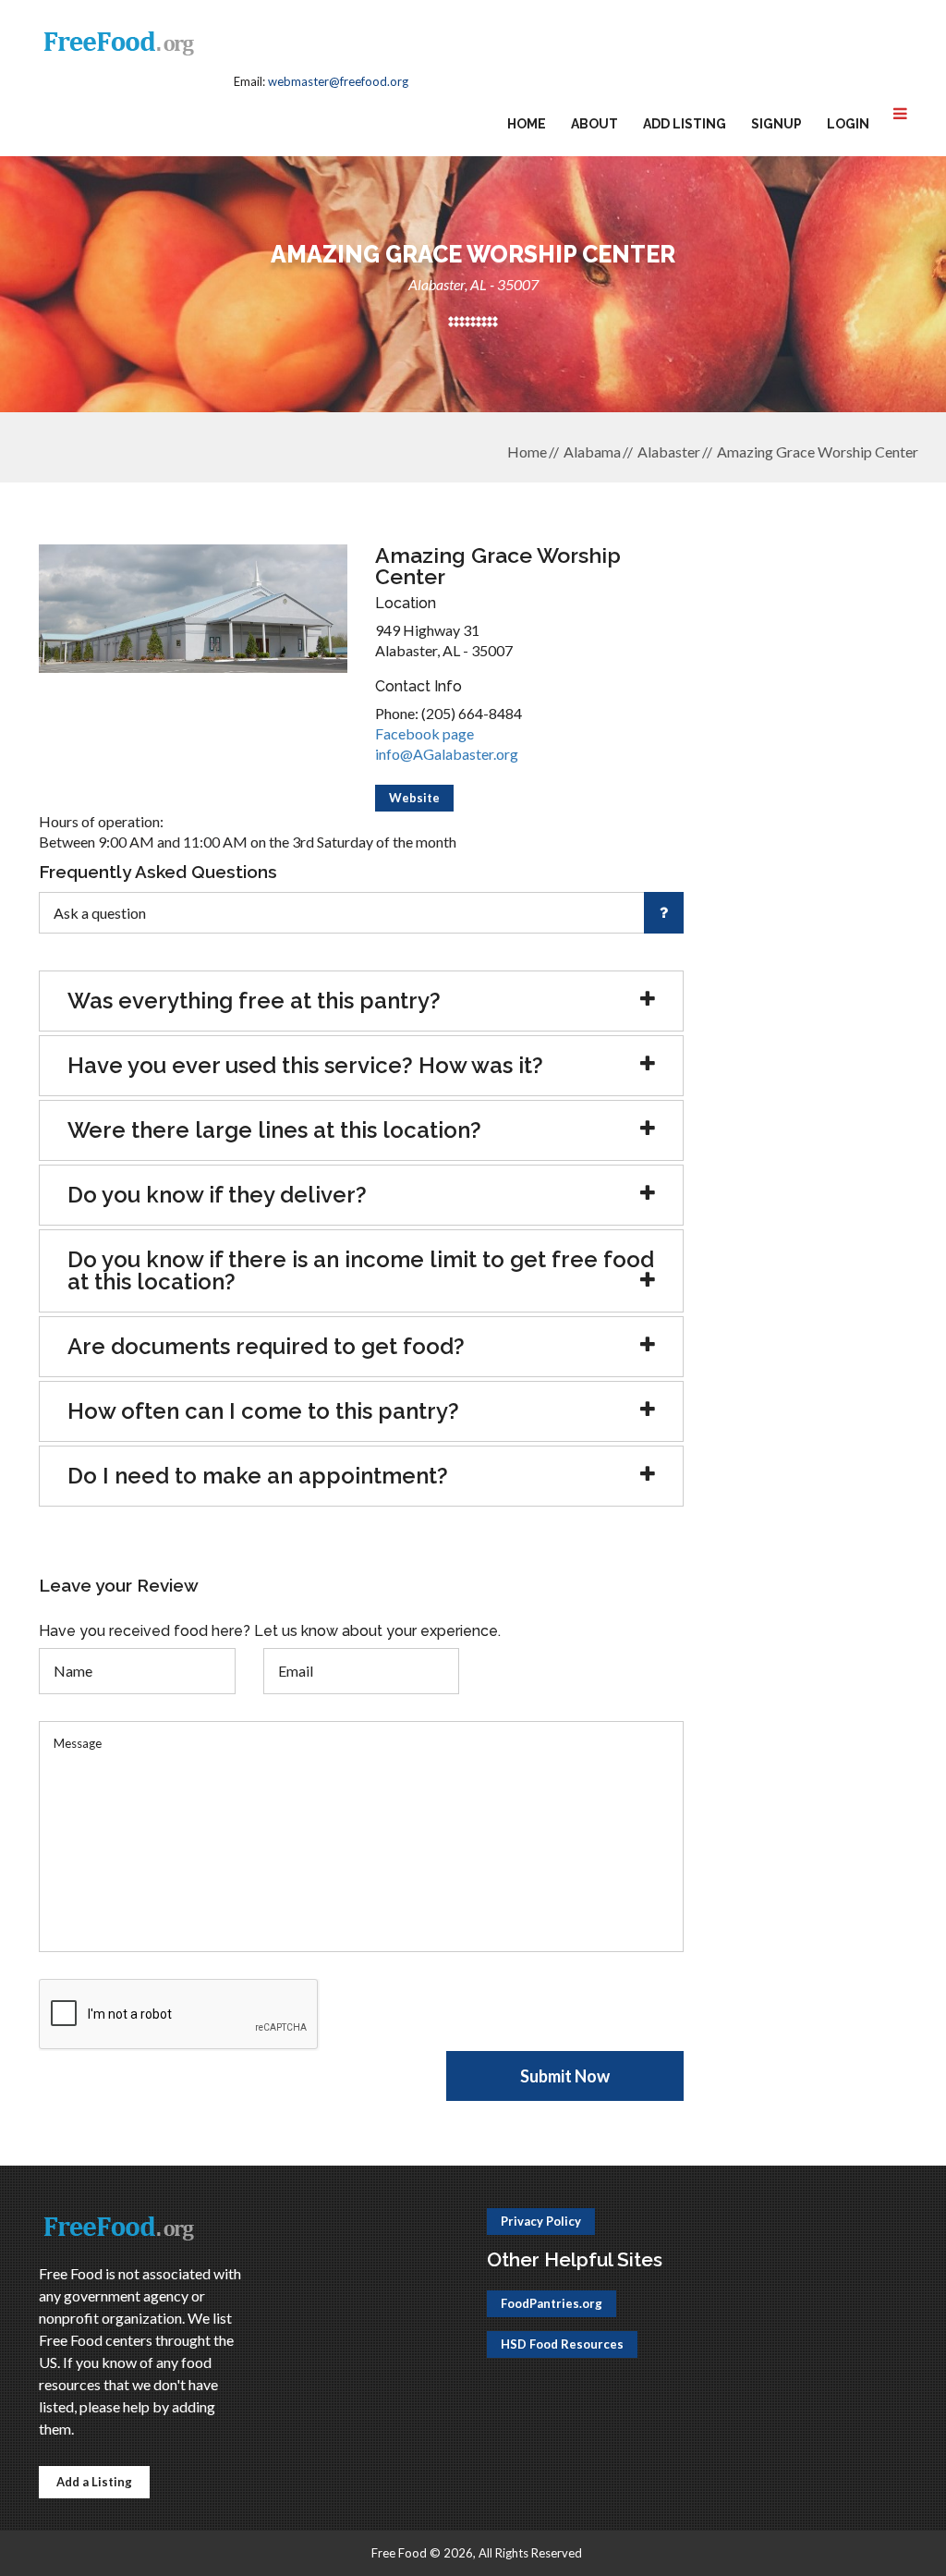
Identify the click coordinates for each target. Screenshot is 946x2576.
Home (527, 124)
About (594, 124)
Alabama (592, 452)
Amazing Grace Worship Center (818, 452)
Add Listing (685, 124)
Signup (776, 124)
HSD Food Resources (562, 2344)
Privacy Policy (541, 2221)
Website (414, 798)
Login (848, 124)
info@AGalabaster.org (447, 754)
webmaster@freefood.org (338, 81)
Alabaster (669, 452)
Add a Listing (94, 2482)
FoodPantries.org (552, 2303)
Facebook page (424, 733)
